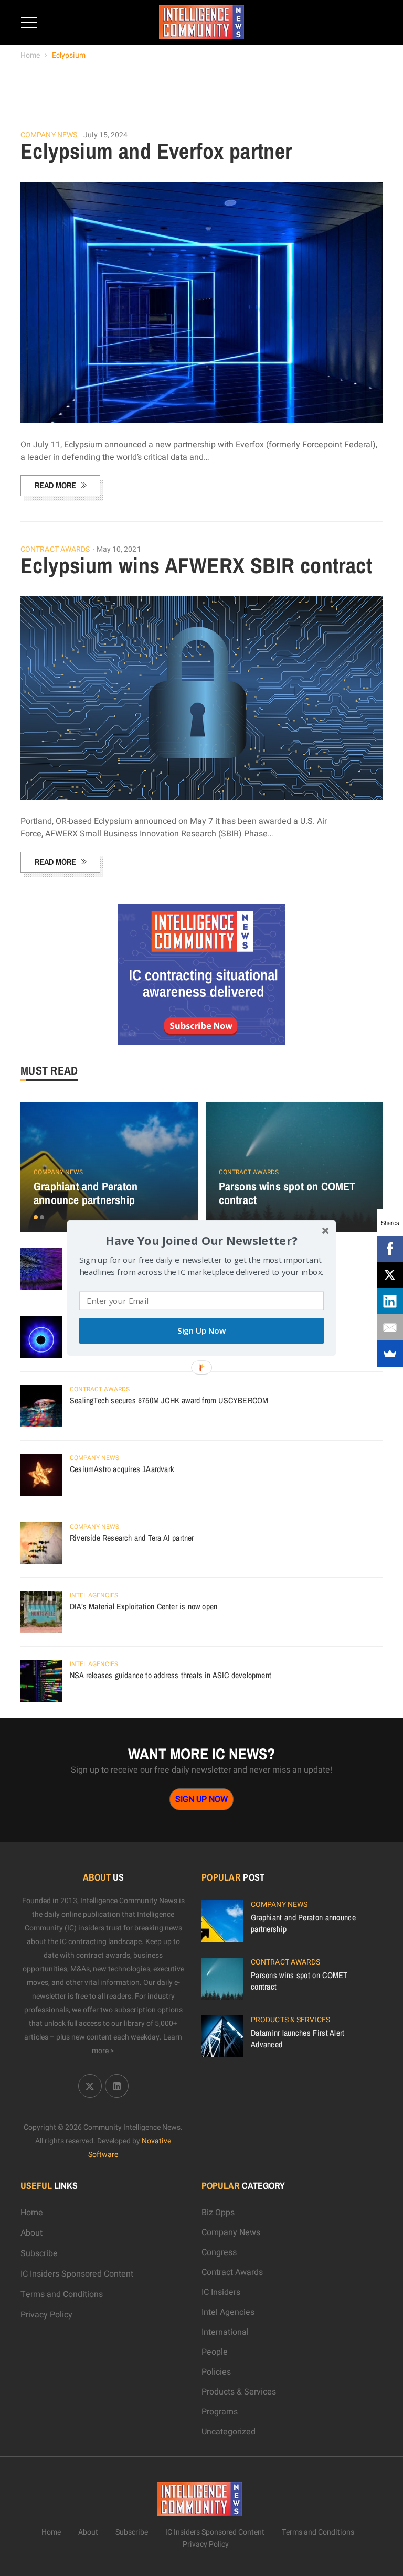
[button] (201, 1241)
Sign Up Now (201, 1331)
